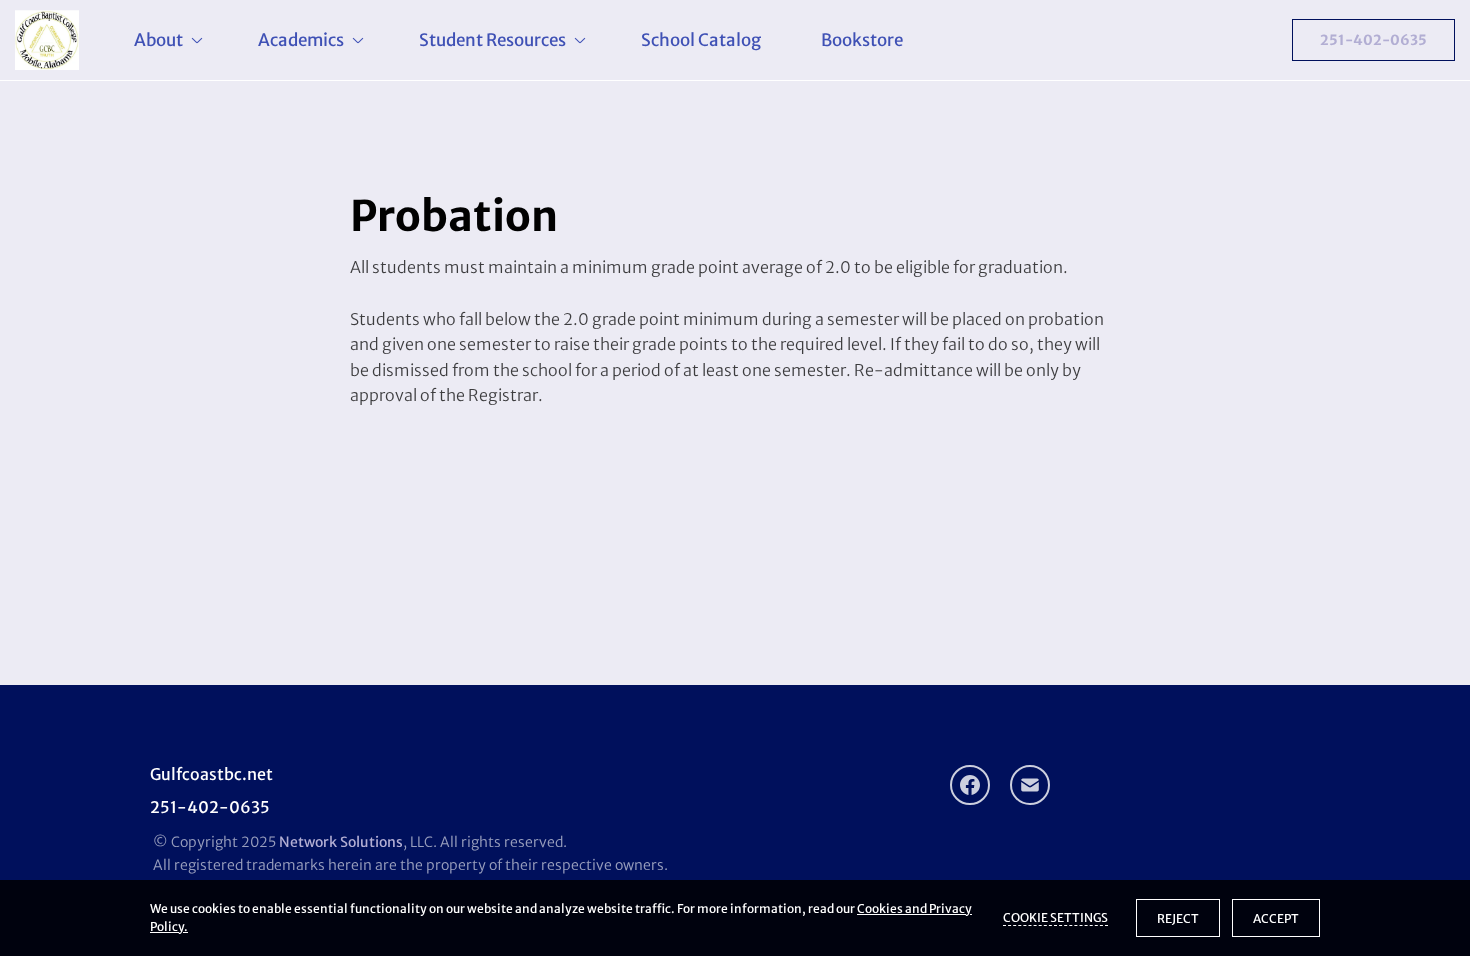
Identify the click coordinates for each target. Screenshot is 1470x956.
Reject (1178, 918)
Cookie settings (1055, 917)
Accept (1276, 918)
